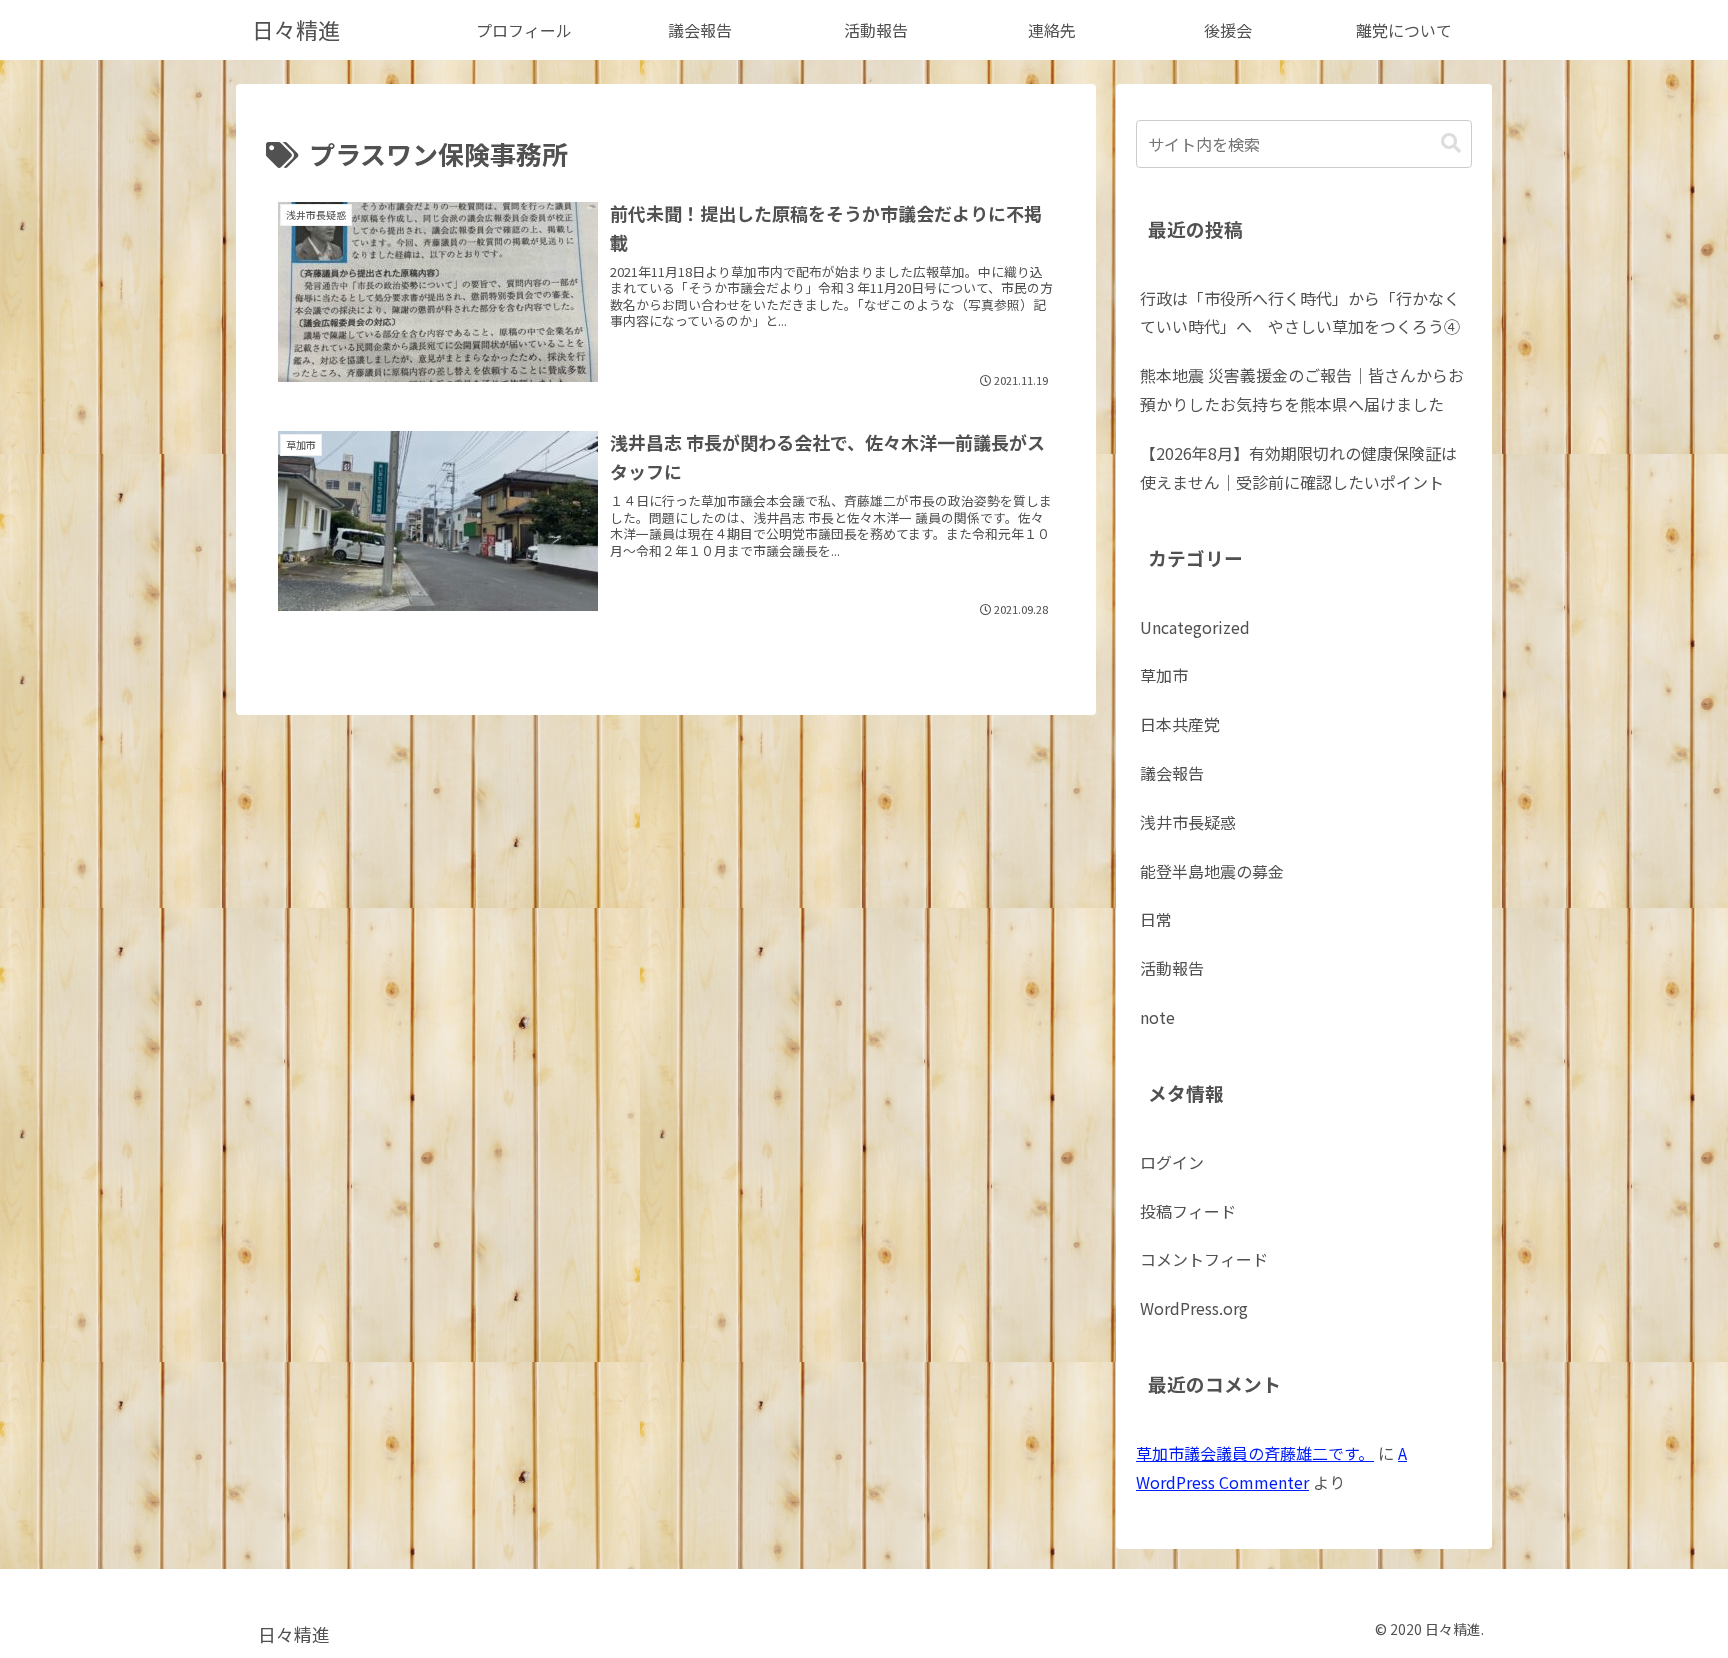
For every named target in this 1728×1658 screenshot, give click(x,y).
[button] (1451, 143)
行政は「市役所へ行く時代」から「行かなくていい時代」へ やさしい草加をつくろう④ (1300, 312)
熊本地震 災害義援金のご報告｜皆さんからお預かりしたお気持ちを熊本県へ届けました (1302, 389)
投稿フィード (1188, 1211)
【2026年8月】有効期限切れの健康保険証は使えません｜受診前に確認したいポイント (1298, 467)
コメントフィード (1204, 1259)
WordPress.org (1194, 1308)
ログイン (1172, 1162)
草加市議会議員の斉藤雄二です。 (1255, 1453)
